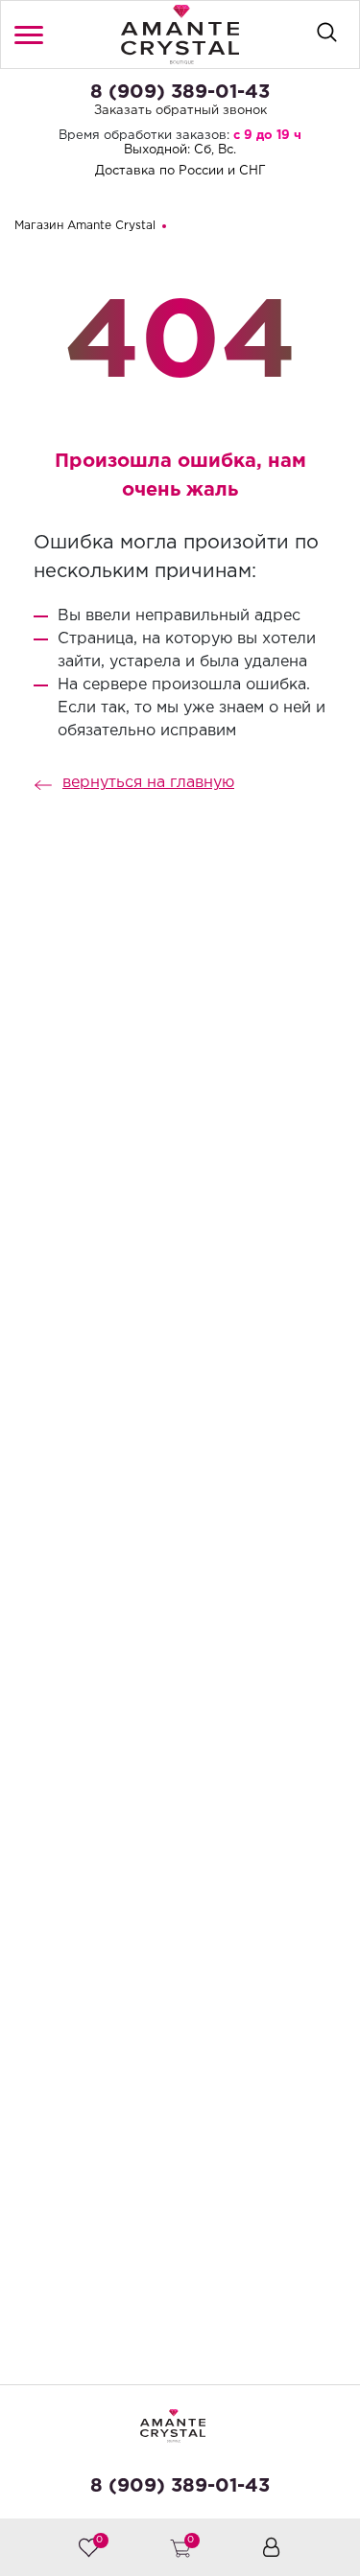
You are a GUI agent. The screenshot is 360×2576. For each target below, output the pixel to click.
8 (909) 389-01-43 (180, 92)
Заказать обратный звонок (180, 111)
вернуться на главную (148, 783)
